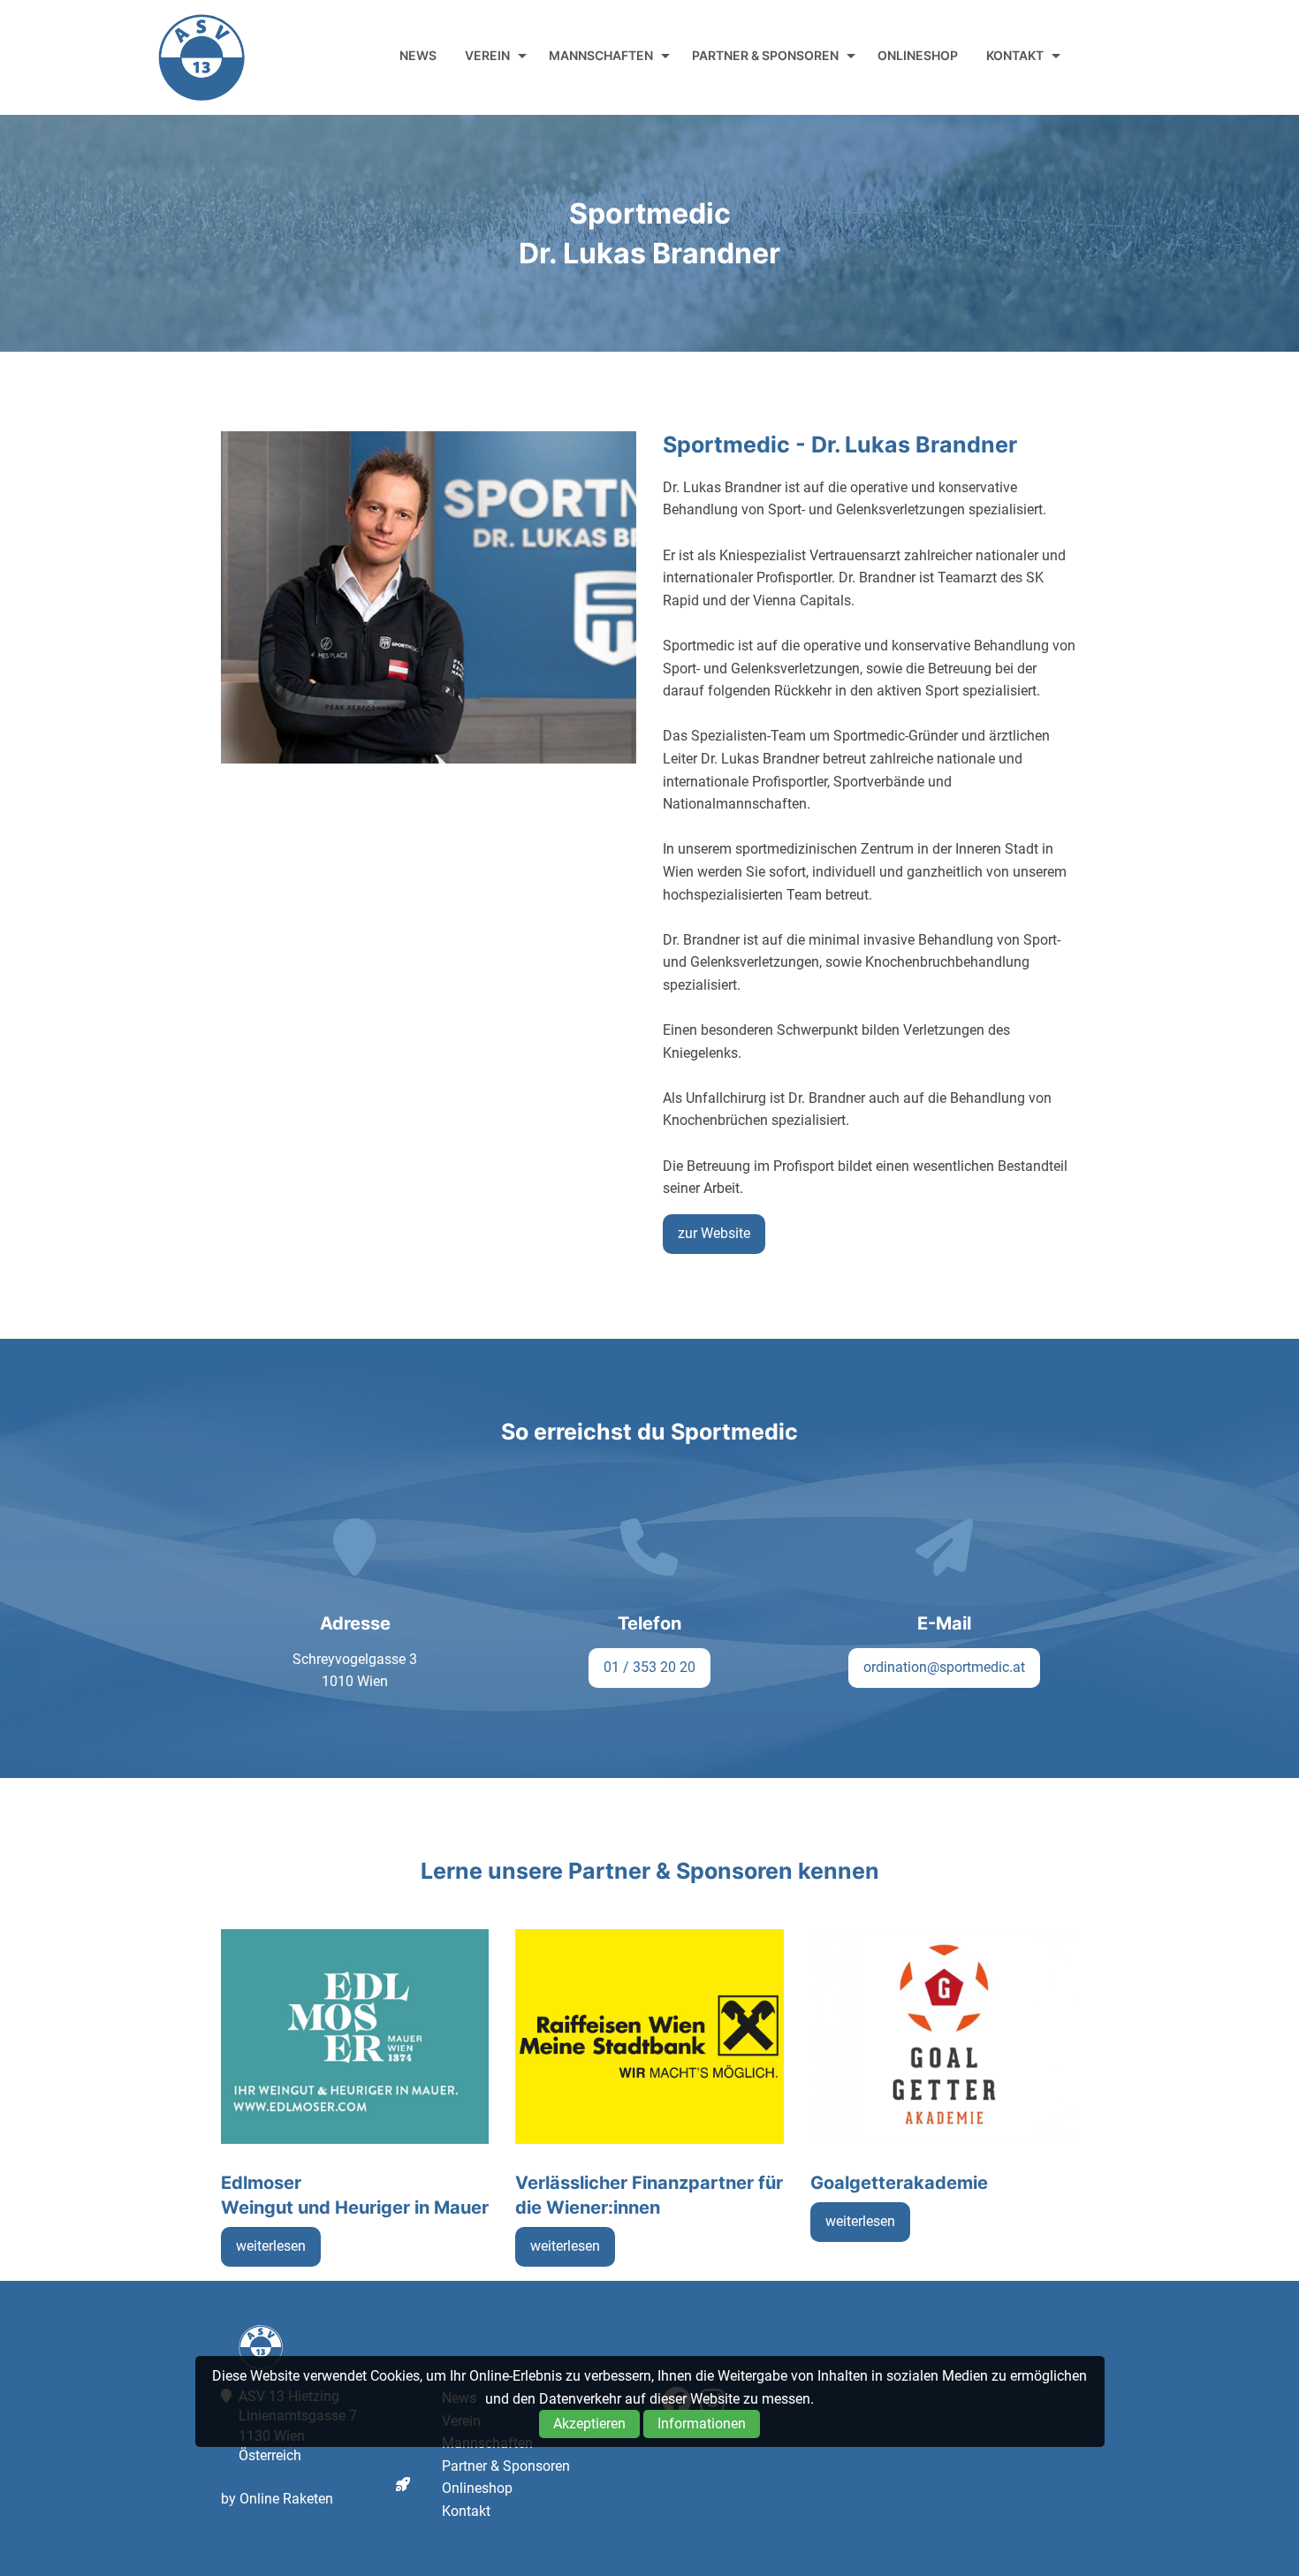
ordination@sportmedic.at (944, 1667)
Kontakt (1015, 55)
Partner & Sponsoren (765, 55)
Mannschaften (601, 55)
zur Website (714, 1233)
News (418, 55)
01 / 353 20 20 (649, 1667)
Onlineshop (918, 55)
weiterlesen (271, 2246)
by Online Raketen (277, 2499)
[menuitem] (418, 56)
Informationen (702, 2424)
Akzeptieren (589, 2424)
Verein (487, 55)
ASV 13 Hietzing (201, 57)
